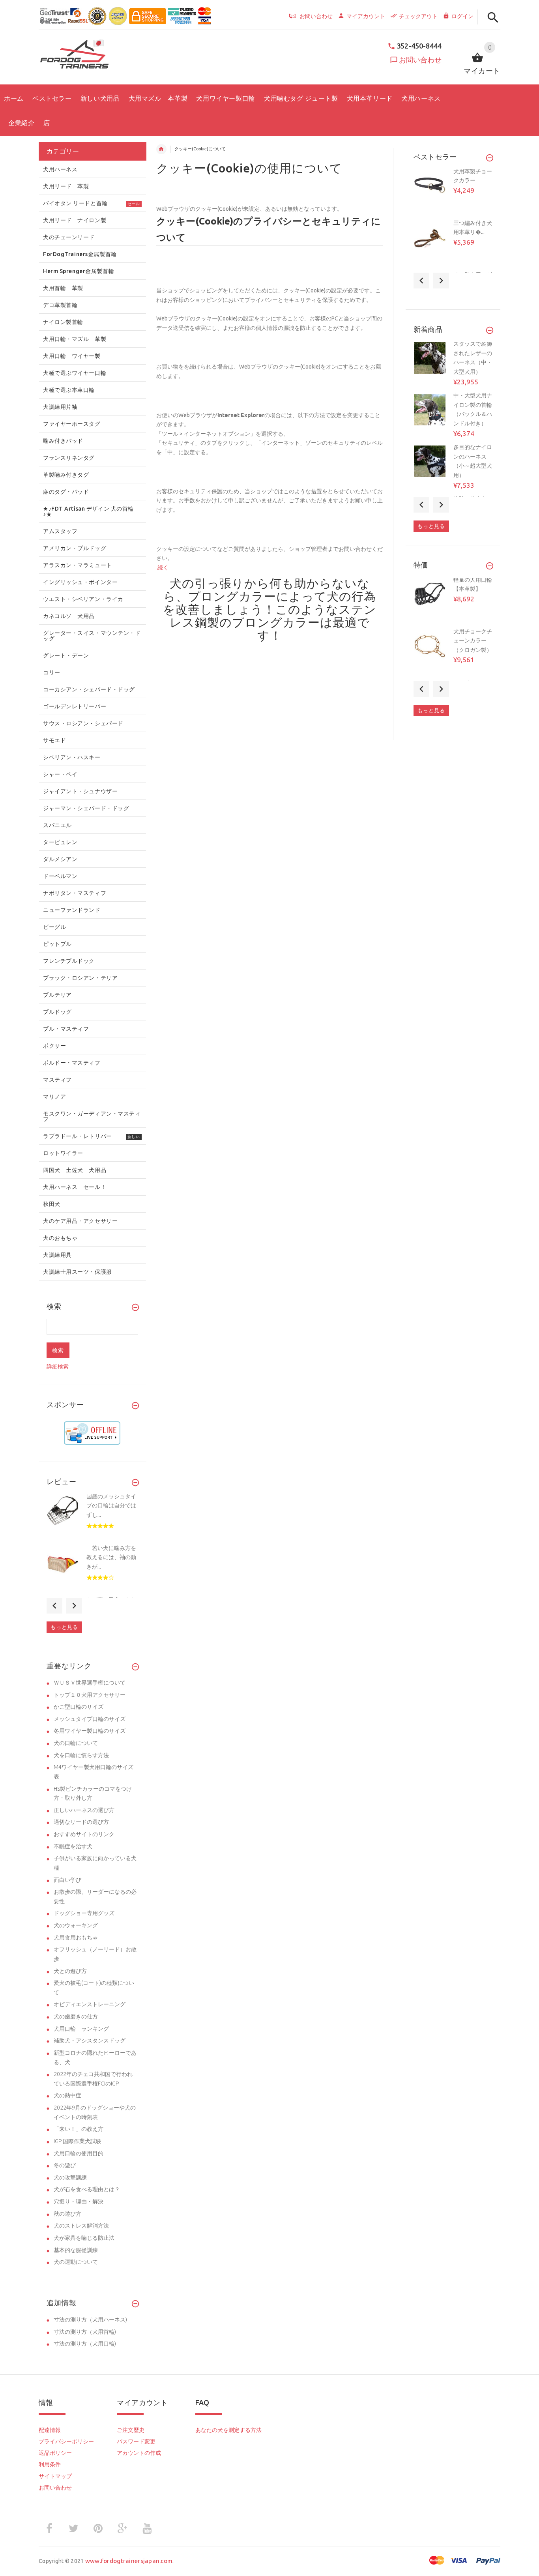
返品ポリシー (55, 2453)
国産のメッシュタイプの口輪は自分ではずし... (111, 1506)
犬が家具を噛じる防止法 (84, 2238)
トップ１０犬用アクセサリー (90, 1695)
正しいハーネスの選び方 (84, 1810)
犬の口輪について (76, 1743)
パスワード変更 (136, 2441)
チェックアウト (418, 16)
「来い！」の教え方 (79, 2129)
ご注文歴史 (131, 2430)
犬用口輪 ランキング (81, 2029)
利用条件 (50, 2464)
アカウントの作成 (139, 2453)
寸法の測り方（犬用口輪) (85, 2344)
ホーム (161, 149)
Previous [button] (54, 1606)
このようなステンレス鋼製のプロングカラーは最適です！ (273, 622)
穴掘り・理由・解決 (79, 2202)
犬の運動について (76, 2262)
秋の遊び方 (67, 2214)
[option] (92, 1518)
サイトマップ (55, 2476)
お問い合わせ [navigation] (316, 16)
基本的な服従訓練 (76, 2250)
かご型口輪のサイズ (79, 1707)
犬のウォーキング (76, 1925)
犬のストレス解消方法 (81, 2226)
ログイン (462, 16)
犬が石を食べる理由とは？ (87, 2189)
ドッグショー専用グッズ (84, 1913)
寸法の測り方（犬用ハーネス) (90, 2320)
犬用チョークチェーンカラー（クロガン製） (473, 641)
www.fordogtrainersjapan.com (129, 2561)
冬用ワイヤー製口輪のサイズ (90, 1731)
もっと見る (64, 1627)
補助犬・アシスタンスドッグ (90, 2041)
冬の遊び (65, 2165)
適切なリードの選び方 (81, 1822)
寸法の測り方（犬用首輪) (85, 2332)
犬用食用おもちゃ (76, 1938)
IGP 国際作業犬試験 (78, 2141)
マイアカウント (366, 16)
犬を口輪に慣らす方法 (81, 1755)
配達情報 (50, 2430)
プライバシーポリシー (66, 2441)
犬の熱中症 (67, 2095)
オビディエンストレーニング (90, 2004)
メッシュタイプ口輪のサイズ (90, 1719)
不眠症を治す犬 (73, 1846)
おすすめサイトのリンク (84, 1834)
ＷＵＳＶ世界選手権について (90, 1683)
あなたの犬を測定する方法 (228, 2430)
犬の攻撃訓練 (70, 2177)
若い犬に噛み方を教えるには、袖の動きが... (111, 1557)
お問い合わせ (420, 60)
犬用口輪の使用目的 (79, 2153)
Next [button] (74, 1606)
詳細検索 (58, 1367)
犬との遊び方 (70, 1971)
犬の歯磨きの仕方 (76, 2016)
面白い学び (67, 1880)
